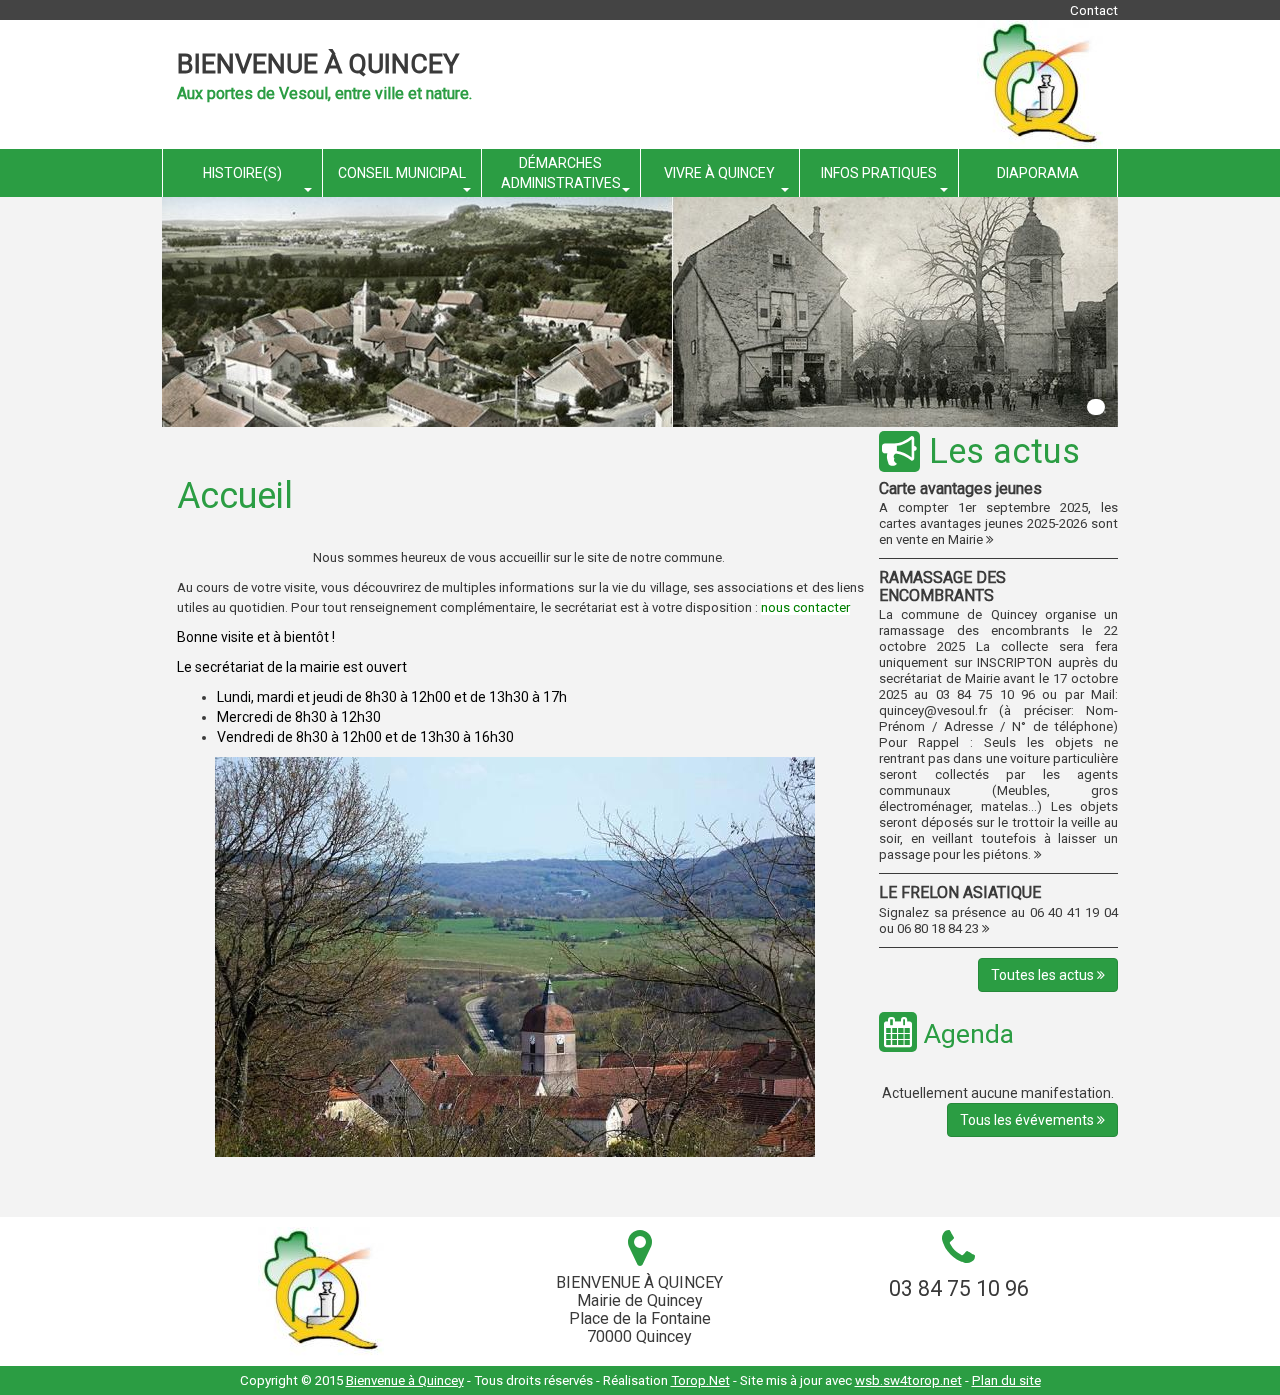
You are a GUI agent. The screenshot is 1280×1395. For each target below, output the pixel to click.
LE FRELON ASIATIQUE (960, 892)
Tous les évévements (1028, 1120)
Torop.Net (700, 1380)
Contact (1094, 10)
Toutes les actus (1044, 975)
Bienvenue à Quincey (318, 64)
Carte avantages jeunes (960, 488)
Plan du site (1006, 1380)
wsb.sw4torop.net (908, 1380)
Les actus (1000, 451)
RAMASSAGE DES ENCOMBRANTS (942, 586)
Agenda (965, 1034)
